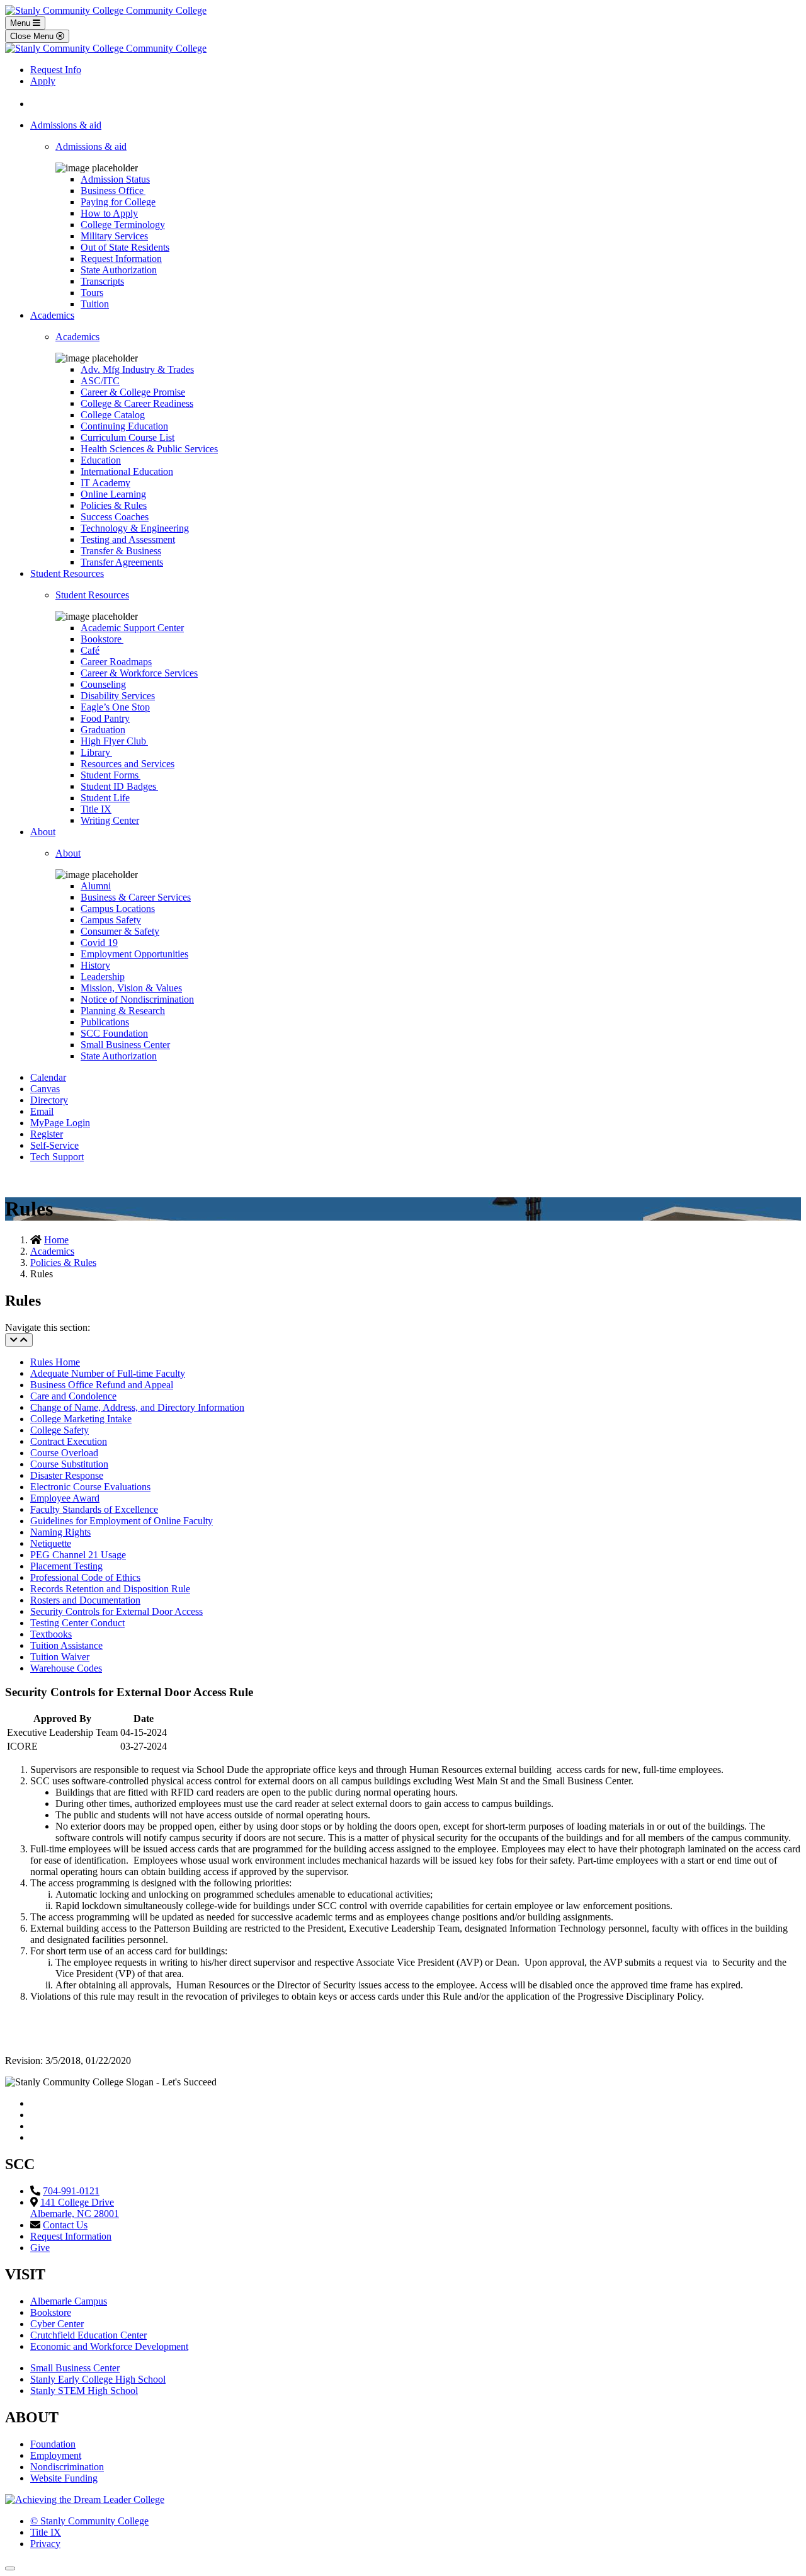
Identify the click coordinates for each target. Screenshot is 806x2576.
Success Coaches (115, 517)
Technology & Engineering (135, 528)
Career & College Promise (133, 392)
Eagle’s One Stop (115, 707)
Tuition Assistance (66, 1645)
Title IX (96, 809)
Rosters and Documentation (85, 1600)
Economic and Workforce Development (109, 2346)
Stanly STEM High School (84, 2391)
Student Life (105, 798)
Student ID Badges (119, 786)
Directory (49, 1100)
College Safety (60, 1430)
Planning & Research (123, 1011)
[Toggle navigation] (19, 1340)
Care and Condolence (73, 1396)
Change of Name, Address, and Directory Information (137, 1407)
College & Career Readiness (137, 403)
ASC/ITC (100, 381)
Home (56, 1240)
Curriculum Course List (128, 437)
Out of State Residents (125, 247)
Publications (105, 1022)
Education (101, 460)
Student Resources (67, 573)
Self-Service (54, 1145)
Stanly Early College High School (98, 2379)
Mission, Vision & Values (131, 988)
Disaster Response (67, 1475)
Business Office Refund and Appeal (102, 1385)
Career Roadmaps (116, 662)
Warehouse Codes (66, 1668)
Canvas (45, 1089)
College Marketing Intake (81, 1419)
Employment (56, 2455)
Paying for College (118, 202)
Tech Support (57, 1157)
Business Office (113, 191)
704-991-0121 (71, 2191)
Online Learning (113, 494)
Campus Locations (118, 909)
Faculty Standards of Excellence (94, 1509)
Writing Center (110, 820)
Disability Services (118, 696)
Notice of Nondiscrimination (137, 999)
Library (96, 752)
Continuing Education (124, 426)
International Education (127, 471)
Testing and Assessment (128, 539)
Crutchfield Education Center (88, 2335)
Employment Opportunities (134, 954)
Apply (43, 81)
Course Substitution (69, 1464)
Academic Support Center (132, 628)
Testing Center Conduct (77, 1623)
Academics (52, 315)
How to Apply (109, 213)
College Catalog (113, 415)
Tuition (95, 304)
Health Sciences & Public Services (149, 449)
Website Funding (64, 2478)
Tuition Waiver (60, 1657)
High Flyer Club (114, 741)
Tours (92, 293)
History (95, 965)
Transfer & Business (121, 551)
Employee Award (65, 1498)
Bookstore (102, 639)
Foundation (53, 2444)
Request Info (56, 70)
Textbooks (51, 1634)
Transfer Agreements (122, 562)
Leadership (103, 977)
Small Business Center (125, 1045)
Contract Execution (69, 1441)
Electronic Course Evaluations (90, 1487)
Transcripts (102, 281)
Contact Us (65, 2225)
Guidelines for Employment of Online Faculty (122, 1521)
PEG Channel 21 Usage (78, 1555)
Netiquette (51, 1543)
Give (40, 2248)
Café (90, 650)
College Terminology (123, 225)
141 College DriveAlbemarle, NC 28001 (75, 2208)
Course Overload (64, 1453)
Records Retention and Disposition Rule (110, 1589)
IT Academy (105, 483)
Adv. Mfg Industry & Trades (137, 369)
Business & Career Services (136, 897)
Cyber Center (57, 2324)
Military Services (114, 236)
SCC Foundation (114, 1033)
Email (42, 1111)
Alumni (96, 886)
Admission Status (115, 179)
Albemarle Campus (69, 2301)
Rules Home (55, 1362)
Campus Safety (111, 920)
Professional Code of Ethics (85, 1577)
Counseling (103, 684)
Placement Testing (66, 1566)
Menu (21, 23)
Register (47, 1134)
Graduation (103, 730)
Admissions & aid (66, 125)
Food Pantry (105, 718)
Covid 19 (99, 943)
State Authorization (119, 270)
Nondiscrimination (67, 2467)
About (43, 832)
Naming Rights (60, 1532)
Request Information (121, 259)
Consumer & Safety (120, 931)
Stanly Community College (89, 2521)
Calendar (48, 1077)
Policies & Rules (114, 505)
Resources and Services (128, 764)
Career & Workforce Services (139, 673)
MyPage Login (60, 1123)
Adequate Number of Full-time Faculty (108, 1373)
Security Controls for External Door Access (116, 1611)
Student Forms (111, 775)
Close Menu (33, 36)
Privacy (45, 2544)
